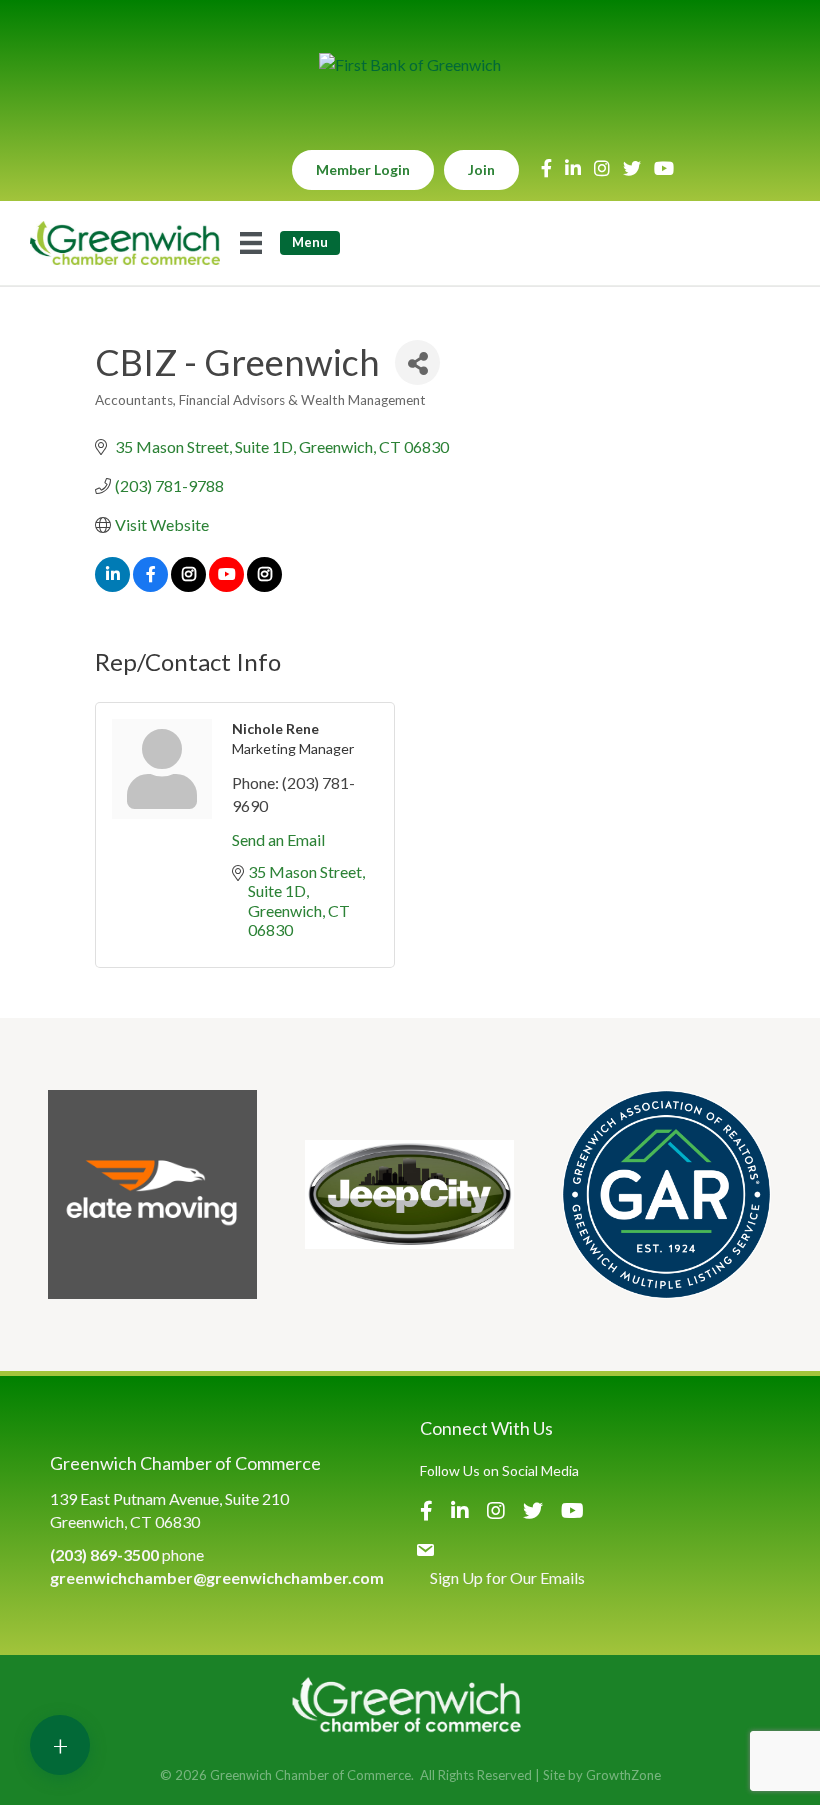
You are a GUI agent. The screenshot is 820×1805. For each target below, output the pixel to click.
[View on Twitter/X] (188, 585)
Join (481, 169)
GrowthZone (623, 1775)
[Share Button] (417, 362)
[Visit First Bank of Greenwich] (410, 64)
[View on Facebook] (150, 585)
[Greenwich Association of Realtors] (666, 1194)
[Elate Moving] (152, 1194)
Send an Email (278, 839)
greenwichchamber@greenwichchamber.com (217, 1577)
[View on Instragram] (264, 585)
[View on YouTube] (226, 585)
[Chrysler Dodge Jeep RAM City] (409, 1194)
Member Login (363, 169)
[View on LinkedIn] (112, 585)
